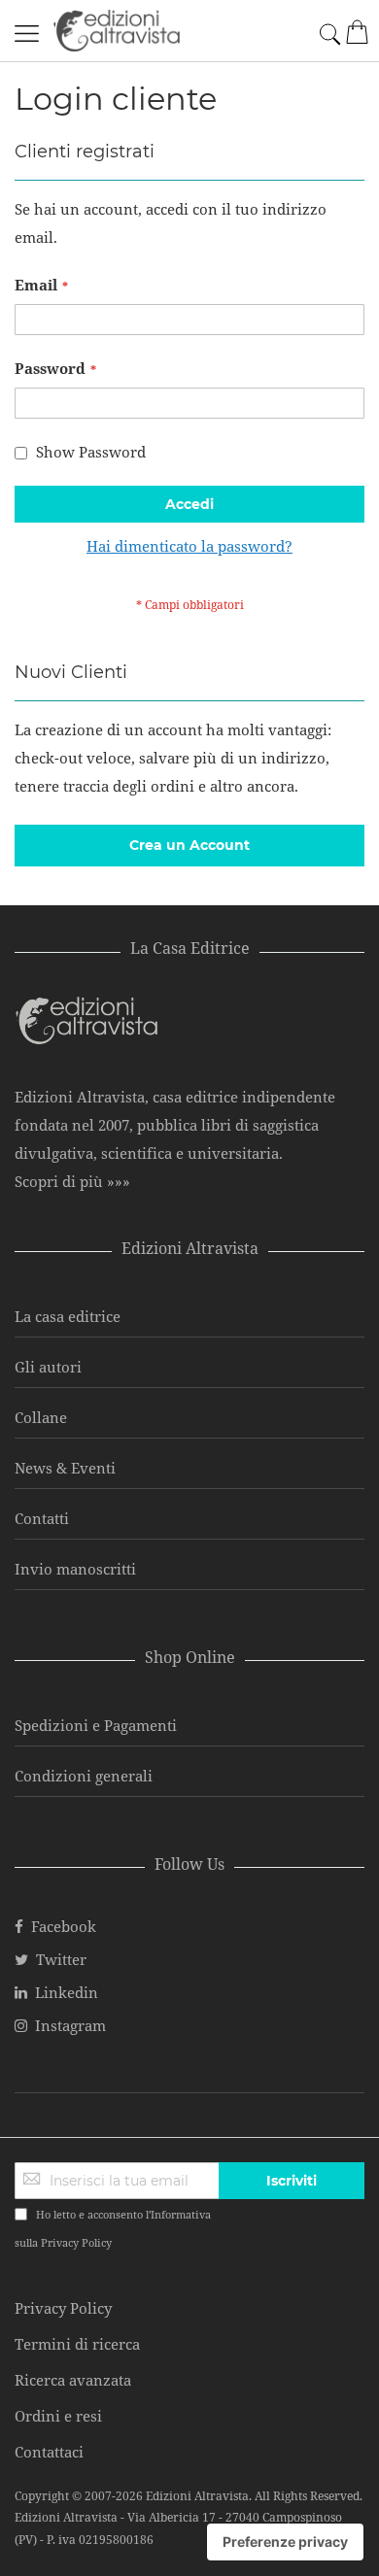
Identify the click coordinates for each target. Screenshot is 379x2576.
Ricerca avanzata (73, 2380)
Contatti (42, 1518)
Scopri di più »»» (72, 1181)
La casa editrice (68, 1316)
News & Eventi (65, 1468)
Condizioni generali (84, 1776)
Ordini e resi (58, 2416)
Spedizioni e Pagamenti (96, 1725)
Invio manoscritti (75, 1569)
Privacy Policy (76, 2242)
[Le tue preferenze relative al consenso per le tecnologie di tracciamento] (285, 2542)
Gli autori (48, 1367)
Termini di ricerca (77, 2344)
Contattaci (49, 2452)
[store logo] (117, 31)
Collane (41, 1417)
